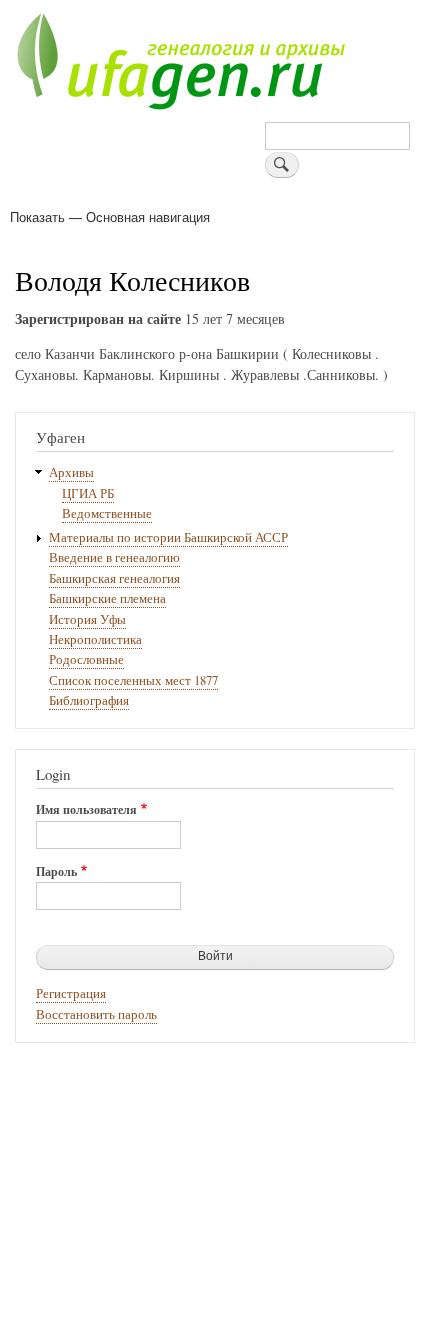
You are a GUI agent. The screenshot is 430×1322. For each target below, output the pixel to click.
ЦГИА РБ (88, 493)
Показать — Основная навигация (110, 216)
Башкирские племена (107, 598)
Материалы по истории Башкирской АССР (168, 537)
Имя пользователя (86, 810)
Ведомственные (107, 513)
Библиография (89, 700)
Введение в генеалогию (114, 557)
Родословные (86, 659)
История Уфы (87, 619)
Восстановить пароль (96, 1014)
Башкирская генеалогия (114, 578)
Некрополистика (95, 639)
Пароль (56, 872)
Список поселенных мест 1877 (133, 680)
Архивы (71, 472)
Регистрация (71, 993)
